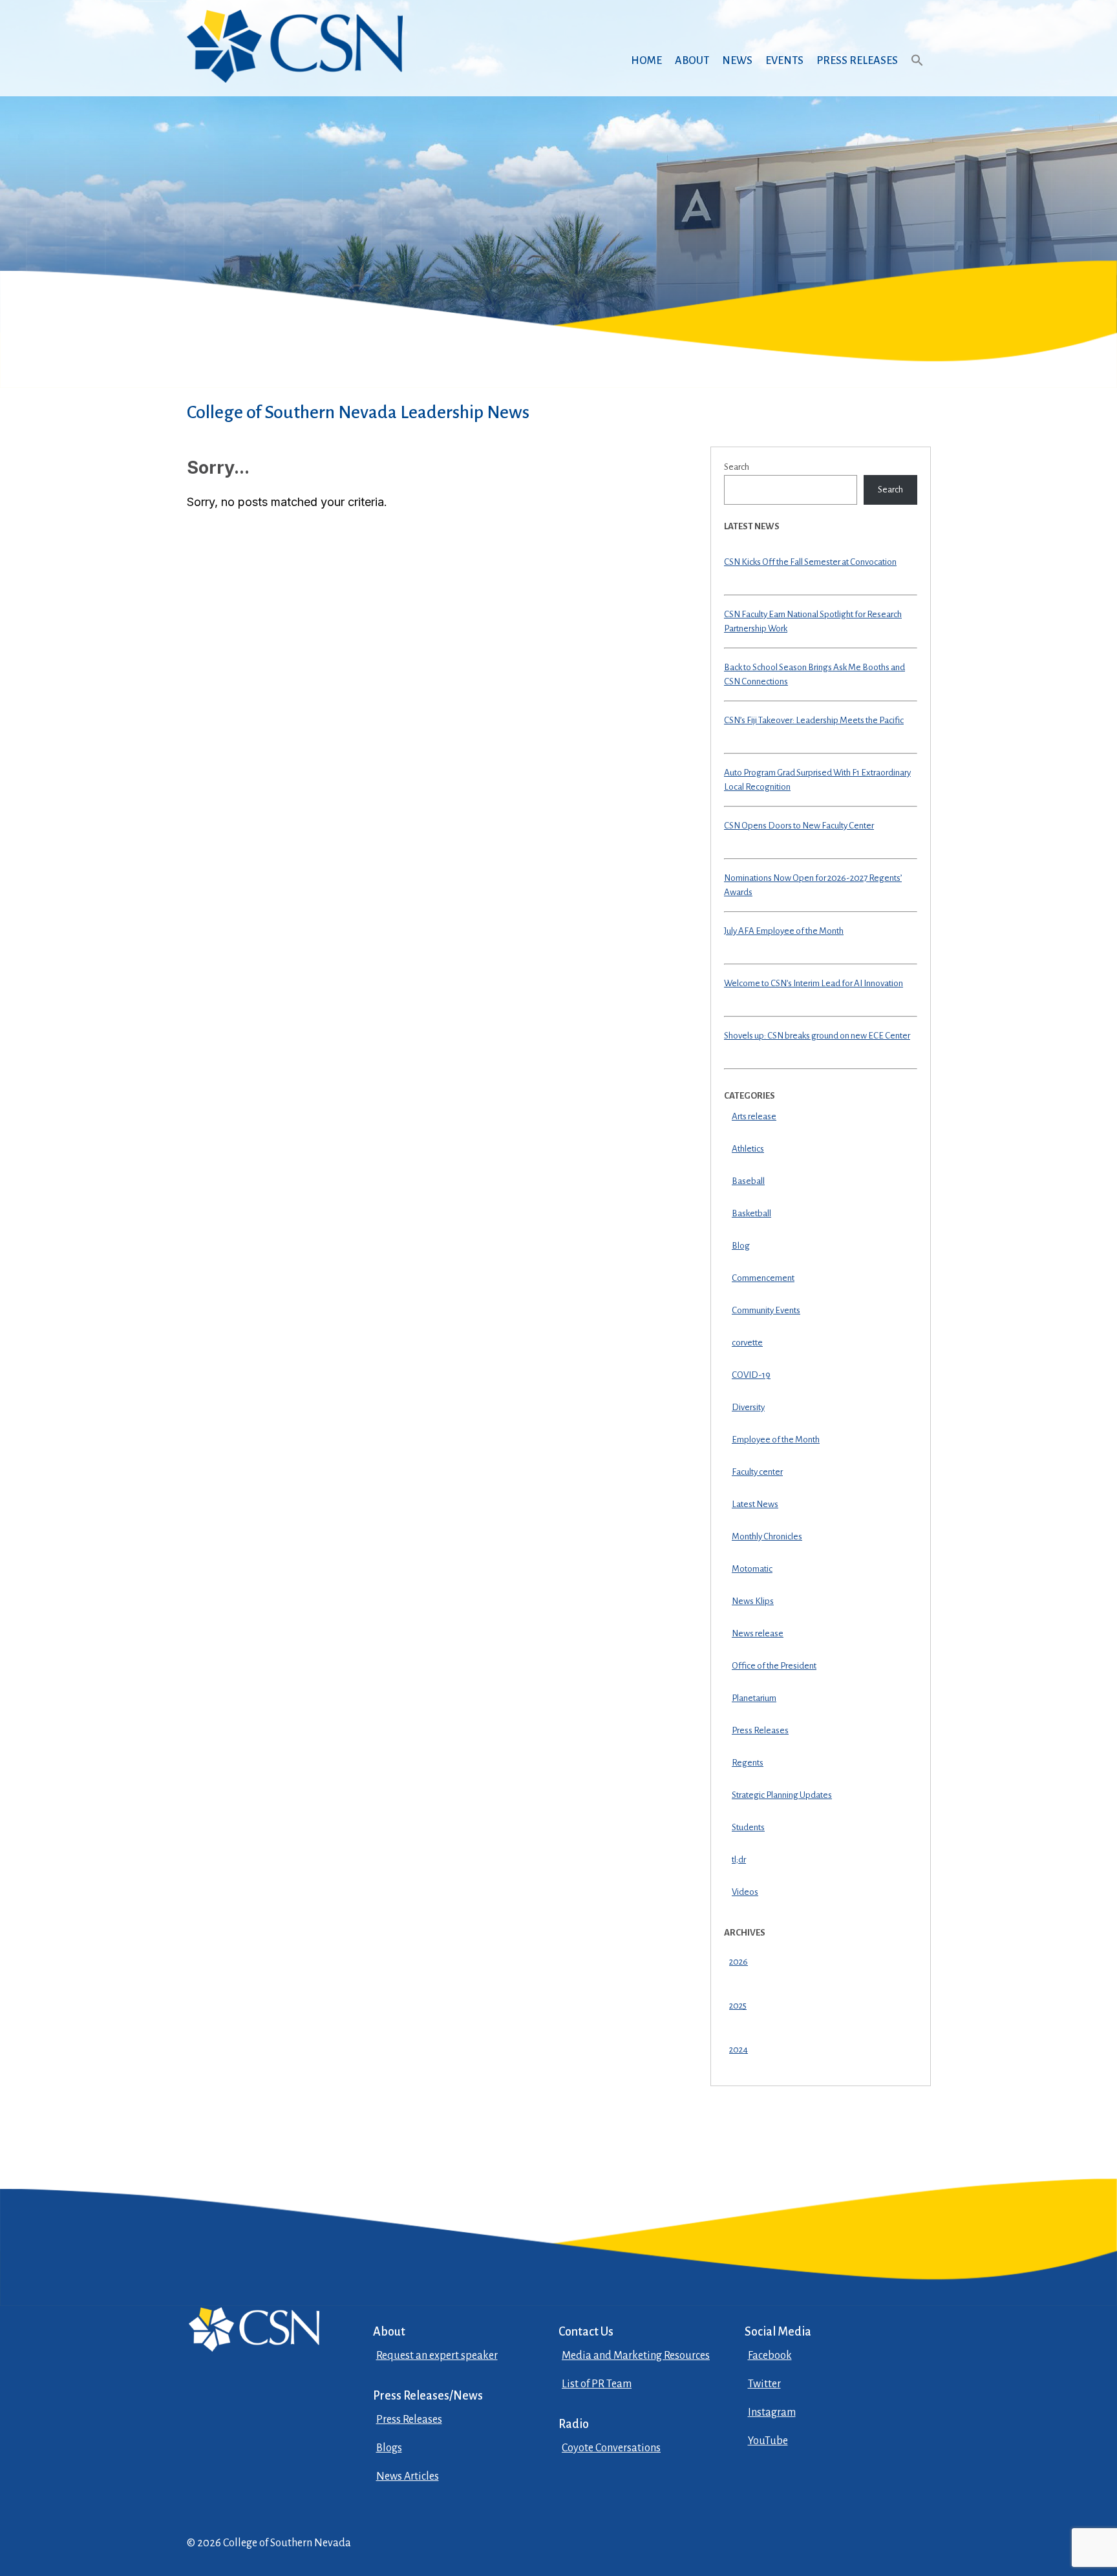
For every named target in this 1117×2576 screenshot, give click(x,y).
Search (737, 467)
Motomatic (752, 1569)
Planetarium (754, 1698)
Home (646, 61)
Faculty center (757, 1472)
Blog (741, 1246)
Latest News (755, 1504)
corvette (747, 1343)
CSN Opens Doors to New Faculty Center (799, 826)
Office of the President (774, 1666)
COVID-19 (751, 1375)
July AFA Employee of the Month (784, 931)
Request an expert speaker (437, 2356)
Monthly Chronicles (767, 1536)
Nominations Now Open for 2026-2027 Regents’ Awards (813, 885)
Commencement (763, 1278)
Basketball (751, 1213)
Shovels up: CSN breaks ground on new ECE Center (817, 1036)
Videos (745, 1892)
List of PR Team (597, 2384)
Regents (748, 1763)
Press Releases (857, 61)
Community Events (766, 1310)
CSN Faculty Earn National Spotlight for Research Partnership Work (813, 622)
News (737, 61)
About (692, 61)
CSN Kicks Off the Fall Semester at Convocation (810, 562)
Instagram (772, 2412)
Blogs (389, 2448)
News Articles (408, 2476)
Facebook (770, 2356)
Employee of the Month (776, 1440)
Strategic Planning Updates (782, 1795)
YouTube (768, 2441)
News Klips (753, 1601)
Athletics (748, 1149)
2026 (739, 1962)
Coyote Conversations (611, 2448)
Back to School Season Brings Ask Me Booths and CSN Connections (814, 675)
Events (784, 61)
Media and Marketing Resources (636, 2356)
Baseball (748, 1181)
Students (748, 1827)
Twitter (764, 2384)
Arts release (754, 1116)
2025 (738, 2006)
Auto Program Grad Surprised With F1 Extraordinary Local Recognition (817, 780)
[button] (917, 73)
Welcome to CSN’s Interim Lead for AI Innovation (814, 983)
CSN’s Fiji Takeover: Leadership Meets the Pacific (814, 720)
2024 (739, 2050)
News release (758, 1633)
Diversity (748, 1407)
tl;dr (739, 1860)
